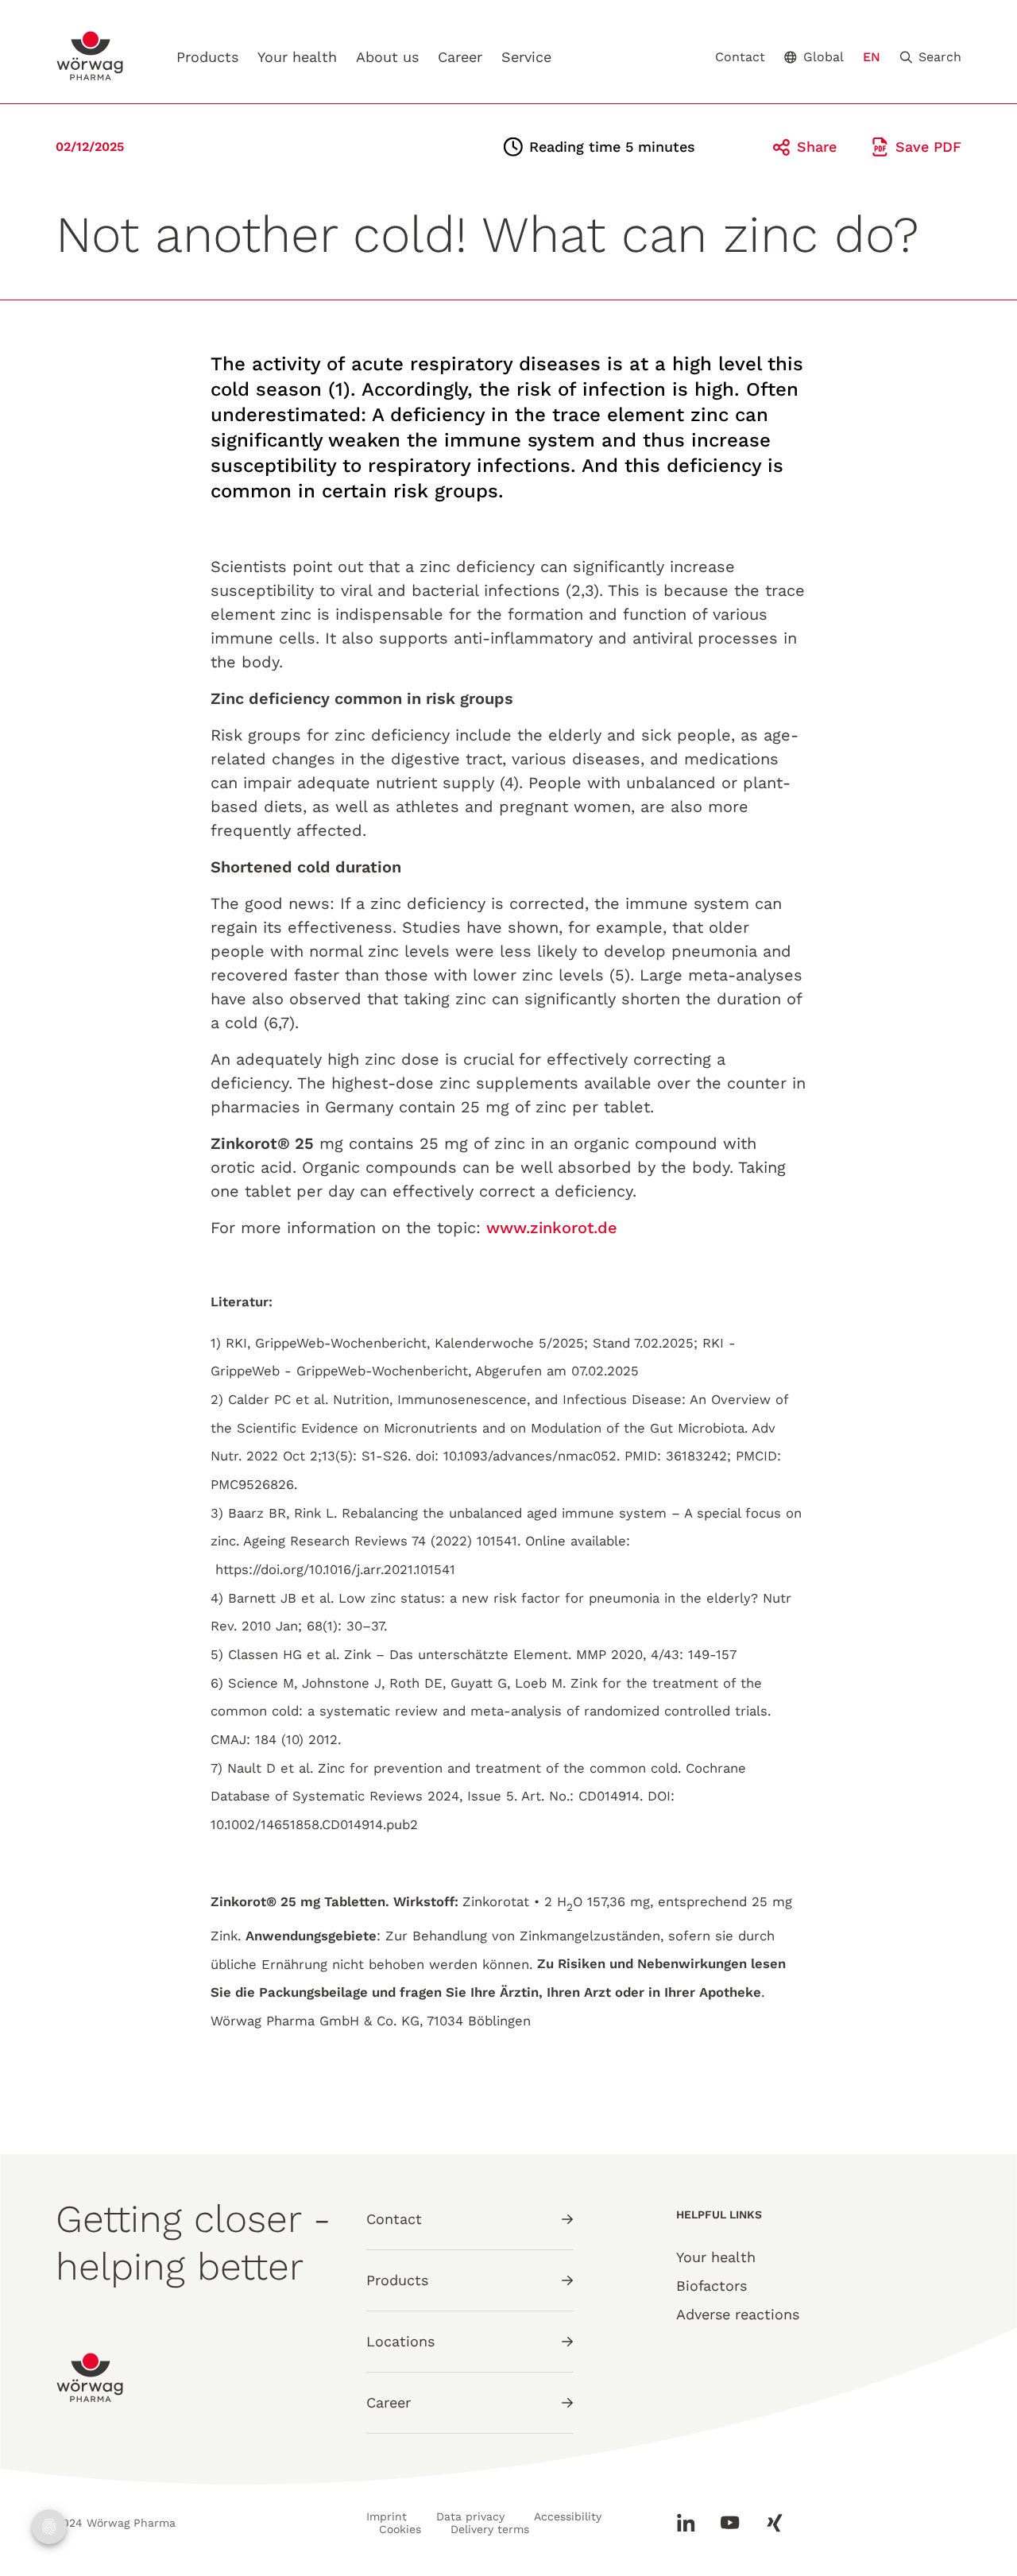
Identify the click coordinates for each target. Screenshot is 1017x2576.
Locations (400, 2341)
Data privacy (470, 2516)
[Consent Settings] (49, 2527)
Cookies (400, 2529)
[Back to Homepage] (91, 56)
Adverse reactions (738, 2314)
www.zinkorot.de (552, 1228)
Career (460, 57)
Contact (740, 57)
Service (526, 57)
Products (207, 57)
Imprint (387, 2516)
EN (872, 57)
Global (824, 57)
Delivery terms (490, 2529)
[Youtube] (730, 2523)
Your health (297, 57)
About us (387, 57)
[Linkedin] (692, 2523)
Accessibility (568, 2516)
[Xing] (768, 2523)
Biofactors (712, 2286)
